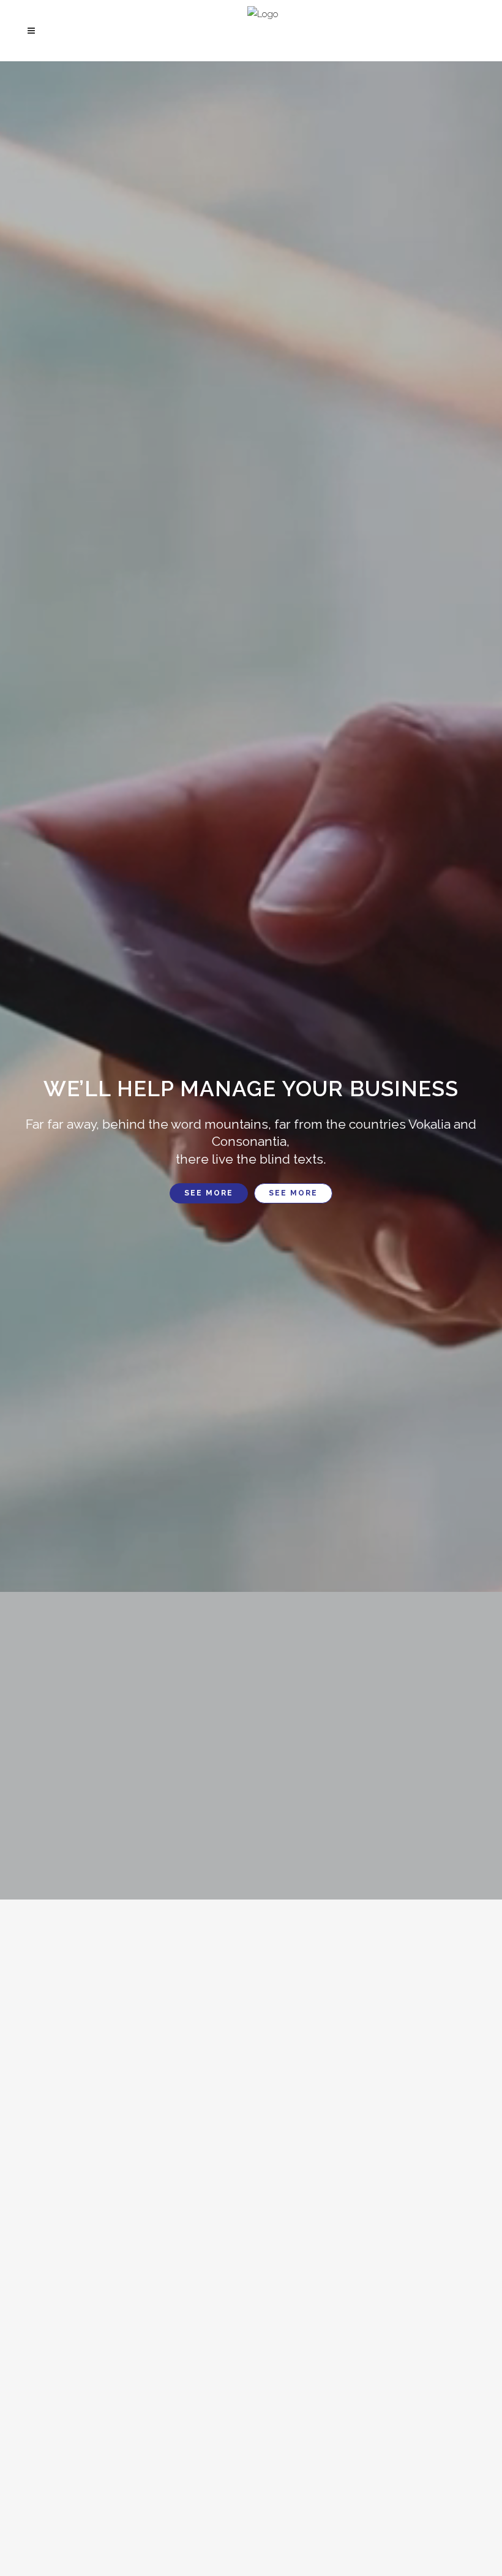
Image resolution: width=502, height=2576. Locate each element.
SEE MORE (209, 1193)
